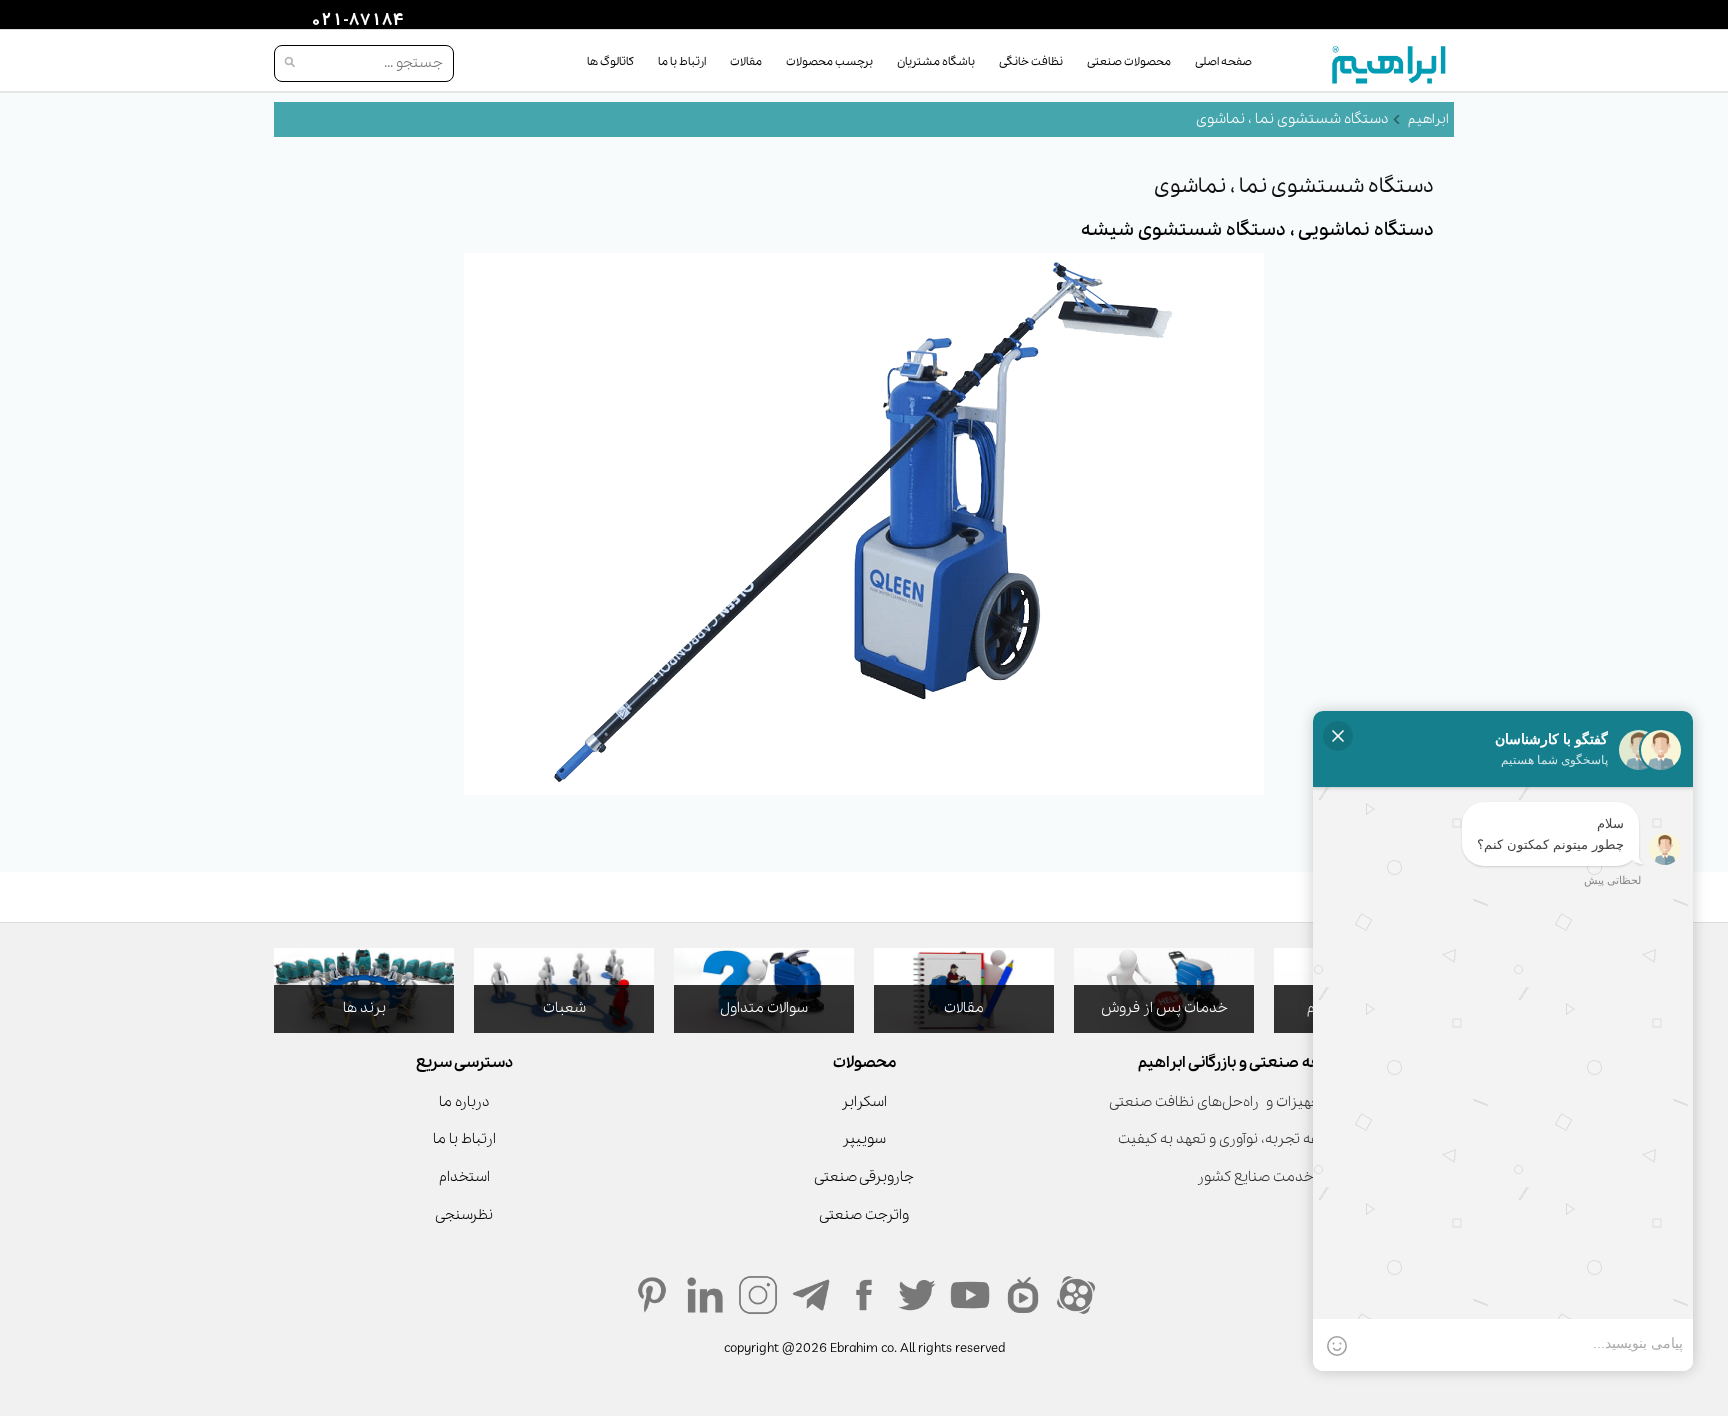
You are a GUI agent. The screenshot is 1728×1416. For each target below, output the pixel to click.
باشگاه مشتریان (936, 62)
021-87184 (355, 21)
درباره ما (464, 1102)
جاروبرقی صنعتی (864, 1177)
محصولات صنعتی (1129, 62)
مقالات (746, 62)
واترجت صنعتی (864, 1215)
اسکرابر (864, 1102)
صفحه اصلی (1223, 62)
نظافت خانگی (1031, 62)
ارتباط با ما (682, 62)
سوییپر (864, 1139)
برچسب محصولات (829, 62)
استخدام (464, 1177)
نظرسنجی (464, 1215)
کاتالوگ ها (610, 62)
